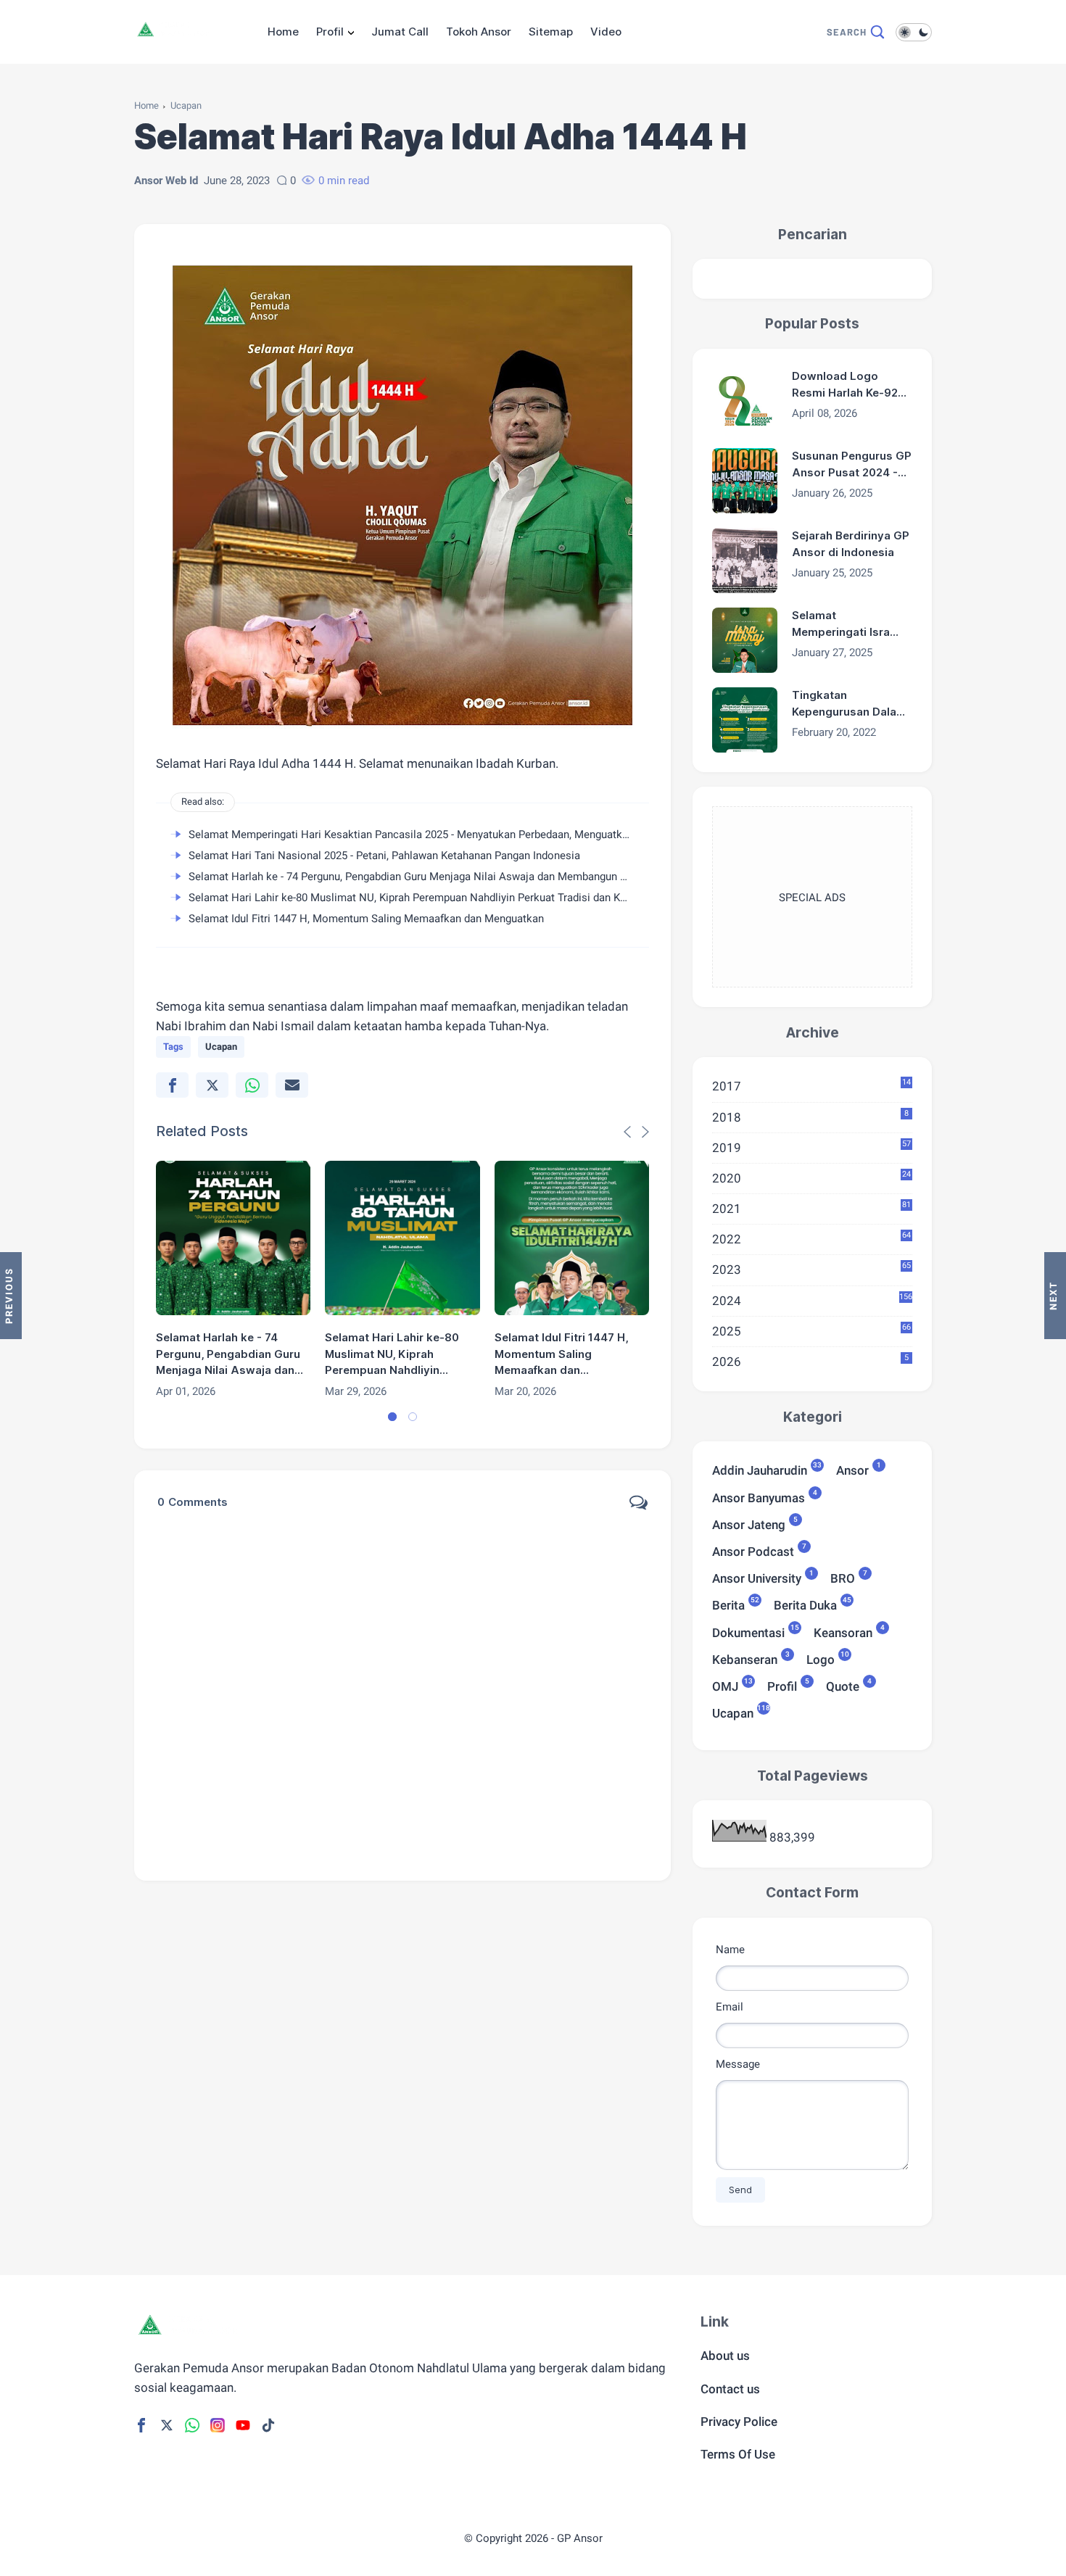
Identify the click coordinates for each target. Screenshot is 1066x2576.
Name (730, 1950)
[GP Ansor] (175, 38)
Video (606, 32)
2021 (811, 1208)
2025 (811, 1330)
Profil (330, 32)
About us (725, 2356)
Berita (728, 1604)
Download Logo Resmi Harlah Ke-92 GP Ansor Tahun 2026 (851, 385)
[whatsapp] (252, 1085)
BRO (843, 1577)
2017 (811, 1085)
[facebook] (172, 1085)
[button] (392, 1417)
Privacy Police (739, 2422)
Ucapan (186, 105)
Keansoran (843, 1632)
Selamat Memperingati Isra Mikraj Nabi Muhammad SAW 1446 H (841, 624)
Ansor (852, 1469)
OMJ (725, 1685)
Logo (821, 1658)
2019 (811, 1147)
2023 (811, 1269)
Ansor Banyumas (759, 1497)
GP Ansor (580, 2538)
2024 (812, 1300)
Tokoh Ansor (479, 32)
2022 (811, 1238)
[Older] (11, 1296)
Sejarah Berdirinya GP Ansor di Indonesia (851, 544)
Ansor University (757, 1577)
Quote (843, 1685)
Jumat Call (400, 32)
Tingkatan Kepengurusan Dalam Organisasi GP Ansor (849, 704)
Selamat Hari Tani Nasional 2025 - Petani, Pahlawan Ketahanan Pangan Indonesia (384, 856)
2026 (810, 1361)
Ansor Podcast (753, 1550)
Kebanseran (745, 1658)
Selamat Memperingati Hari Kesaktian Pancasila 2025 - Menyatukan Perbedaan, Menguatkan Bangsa (430, 834)
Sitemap (551, 32)
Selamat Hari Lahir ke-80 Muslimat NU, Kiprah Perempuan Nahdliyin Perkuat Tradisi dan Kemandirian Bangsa (450, 898)
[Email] (292, 1085)
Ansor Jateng (749, 1524)
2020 (811, 1177)
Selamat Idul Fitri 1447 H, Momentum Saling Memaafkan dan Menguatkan (366, 919)
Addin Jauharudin (760, 1469)
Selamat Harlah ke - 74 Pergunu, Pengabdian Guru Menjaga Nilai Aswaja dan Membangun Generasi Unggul (444, 877)
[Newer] (1055, 1296)
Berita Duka (805, 1604)
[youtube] (243, 2425)
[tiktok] (268, 2425)
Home (283, 32)
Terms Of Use (738, 2454)
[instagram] (218, 2425)
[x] (212, 1085)
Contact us (730, 2389)
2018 (810, 1117)
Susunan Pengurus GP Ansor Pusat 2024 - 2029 (852, 465)
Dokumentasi (748, 1632)
